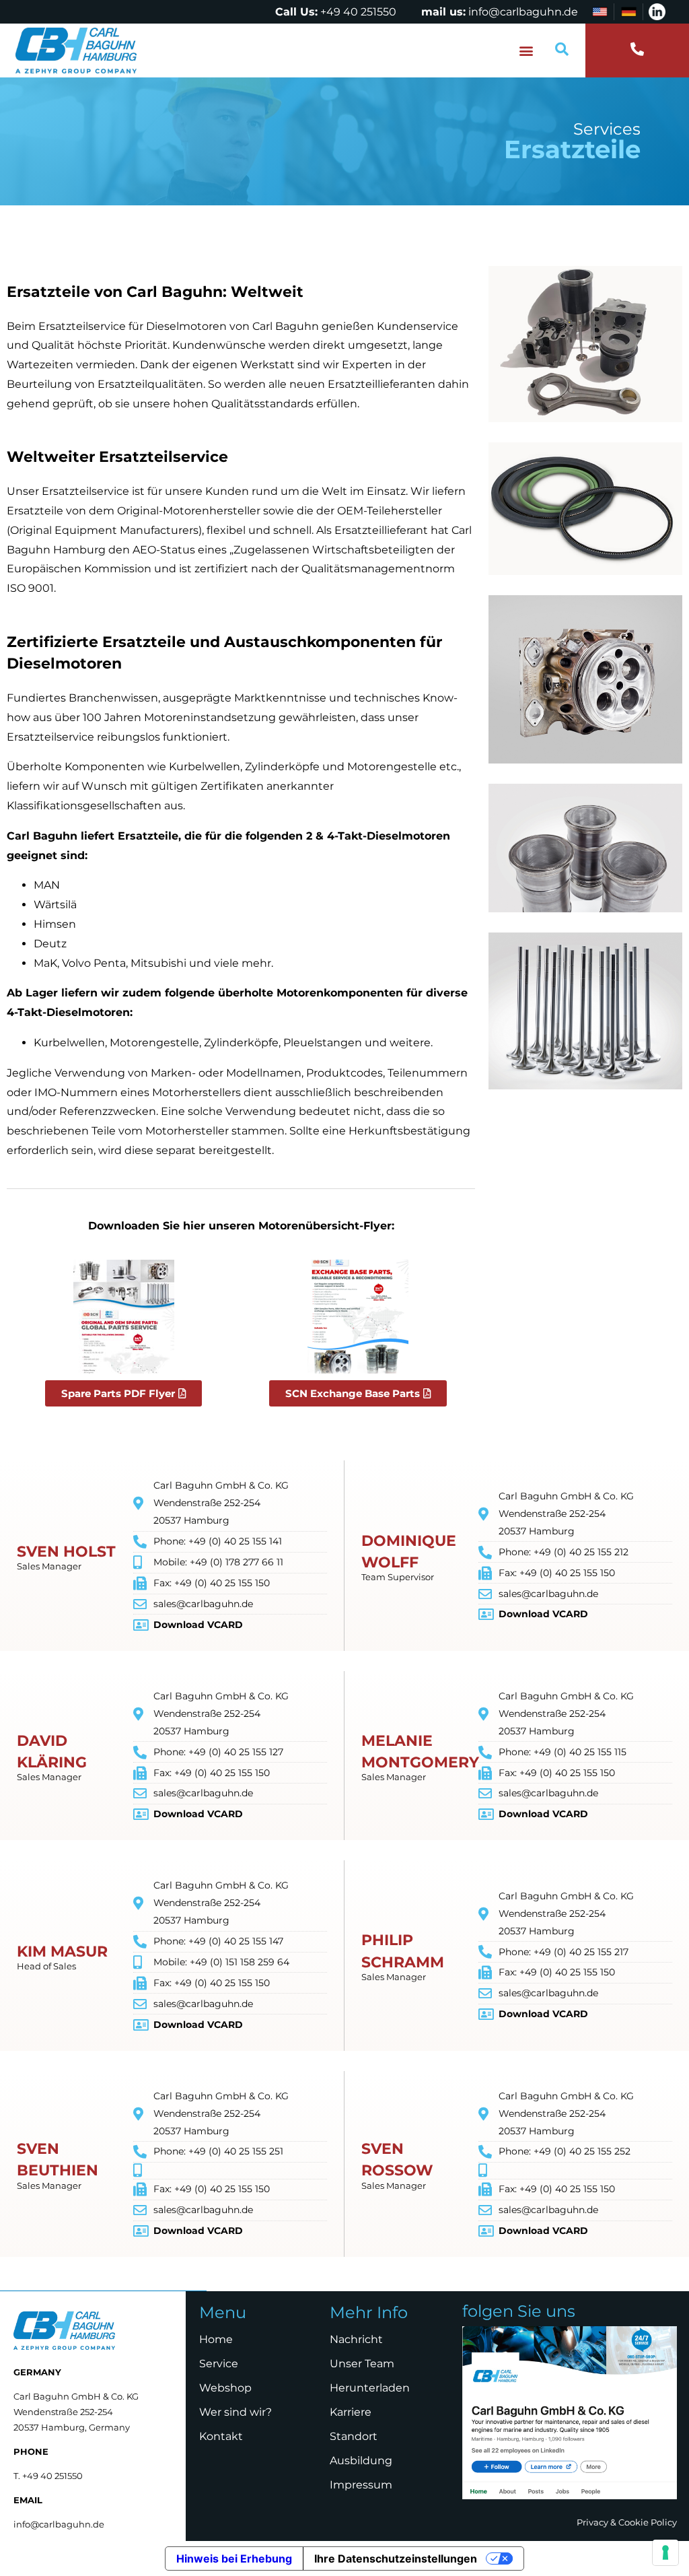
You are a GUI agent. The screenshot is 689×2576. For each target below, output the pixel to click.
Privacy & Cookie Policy (627, 2522)
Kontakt (221, 2436)
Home (216, 2339)
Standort (354, 2436)
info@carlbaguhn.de (523, 12)
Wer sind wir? (235, 2412)
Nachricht (356, 2339)
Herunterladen (370, 2388)
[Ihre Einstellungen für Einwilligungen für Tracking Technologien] (665, 2552)
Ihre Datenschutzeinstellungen (396, 2558)
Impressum (361, 2485)
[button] (527, 51)
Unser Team (362, 2364)
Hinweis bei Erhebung (234, 2558)
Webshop (225, 2388)
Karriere (351, 2412)
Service (219, 2364)
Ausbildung (361, 2461)
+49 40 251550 (358, 12)
